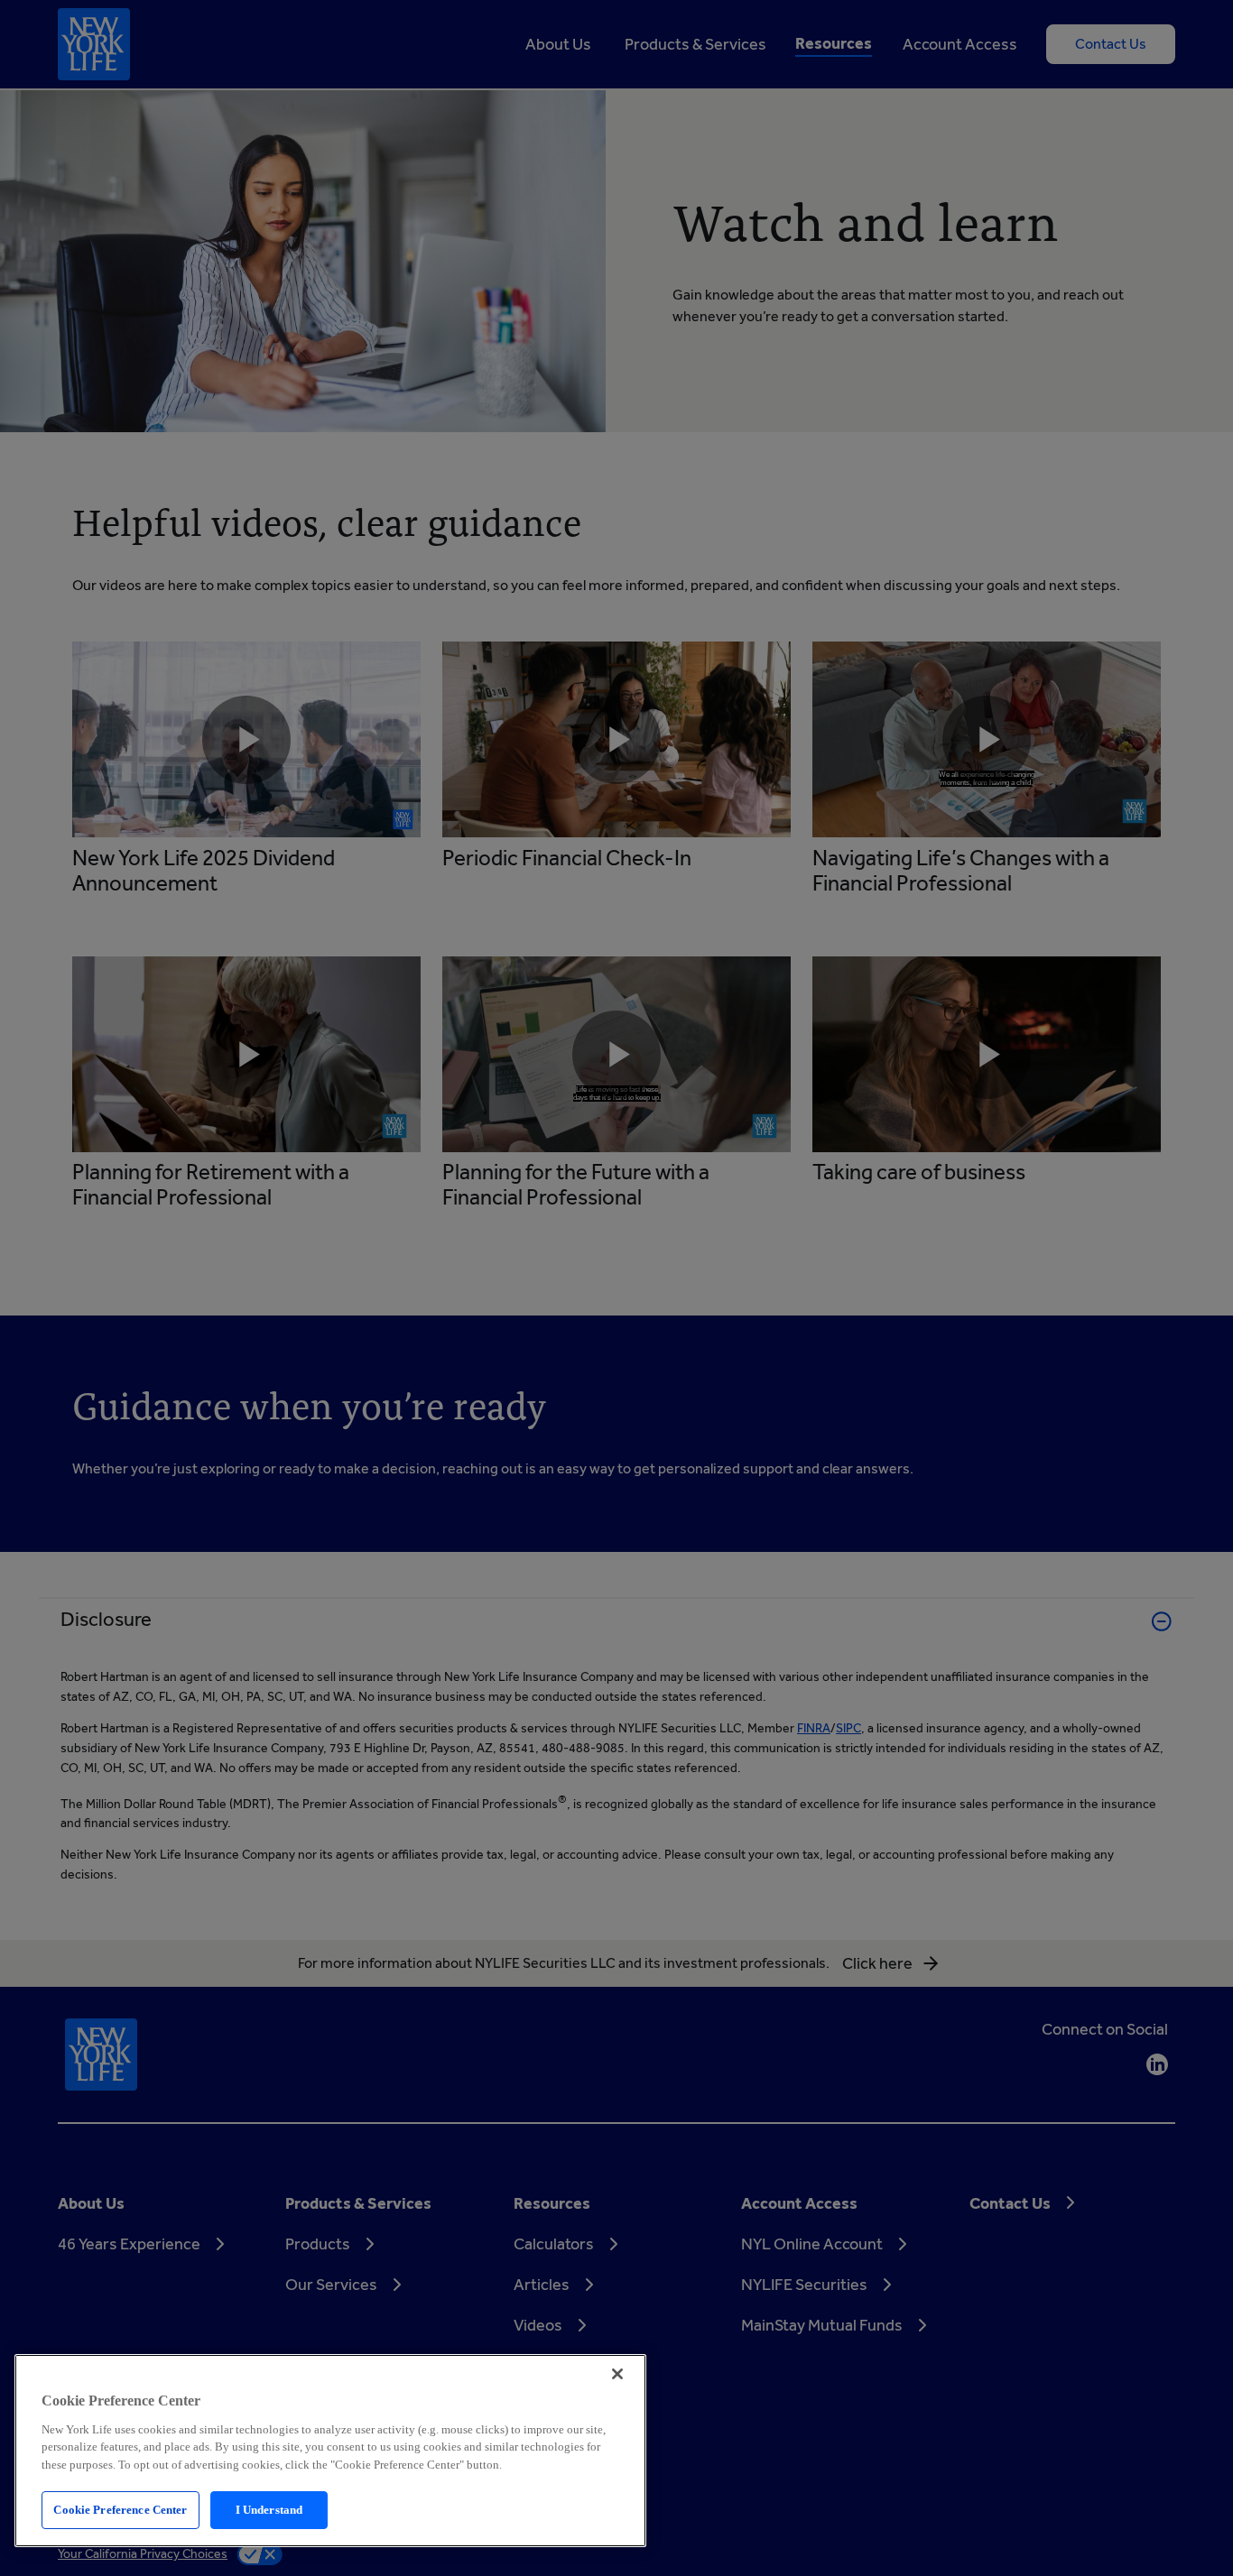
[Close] (617, 2374)
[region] (330, 2451)
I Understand (269, 2510)
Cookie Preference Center (120, 2510)
